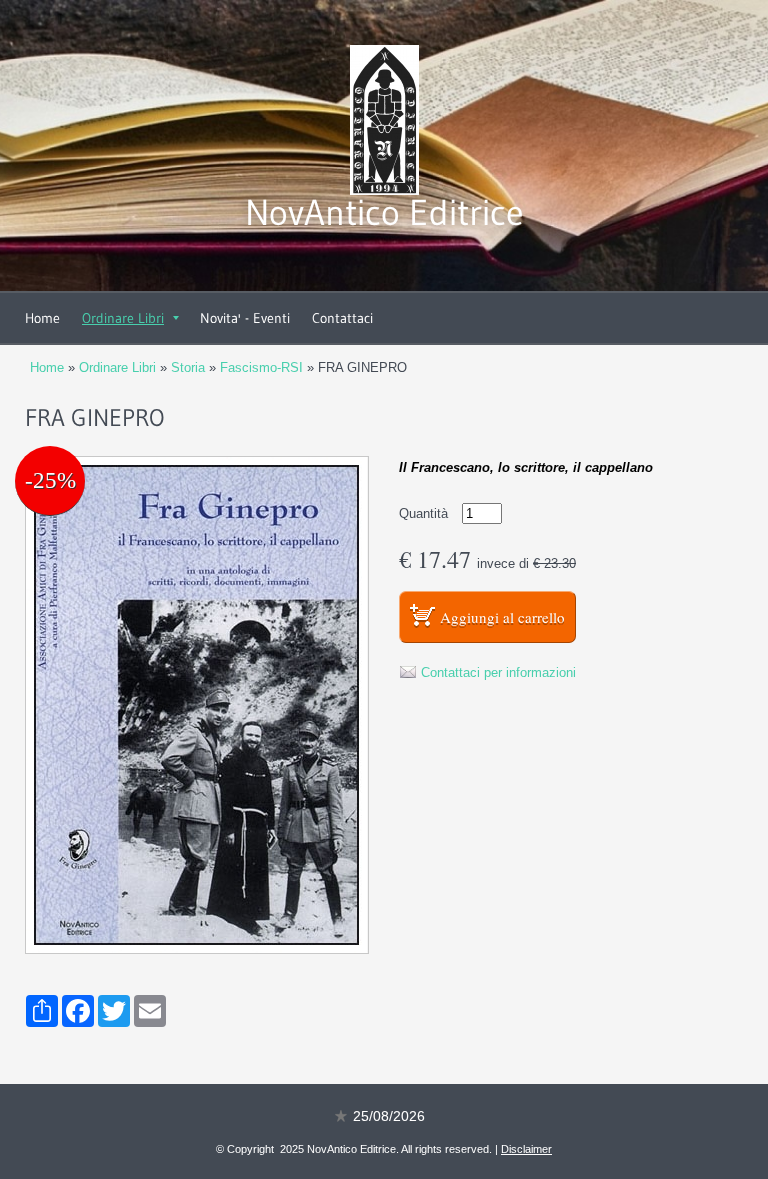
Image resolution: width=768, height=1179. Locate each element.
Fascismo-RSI (261, 367)
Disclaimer (526, 1149)
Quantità (423, 513)
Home (42, 318)
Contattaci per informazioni (498, 672)
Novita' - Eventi (245, 318)
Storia (188, 367)
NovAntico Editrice (384, 212)
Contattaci (342, 318)
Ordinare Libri (123, 318)
